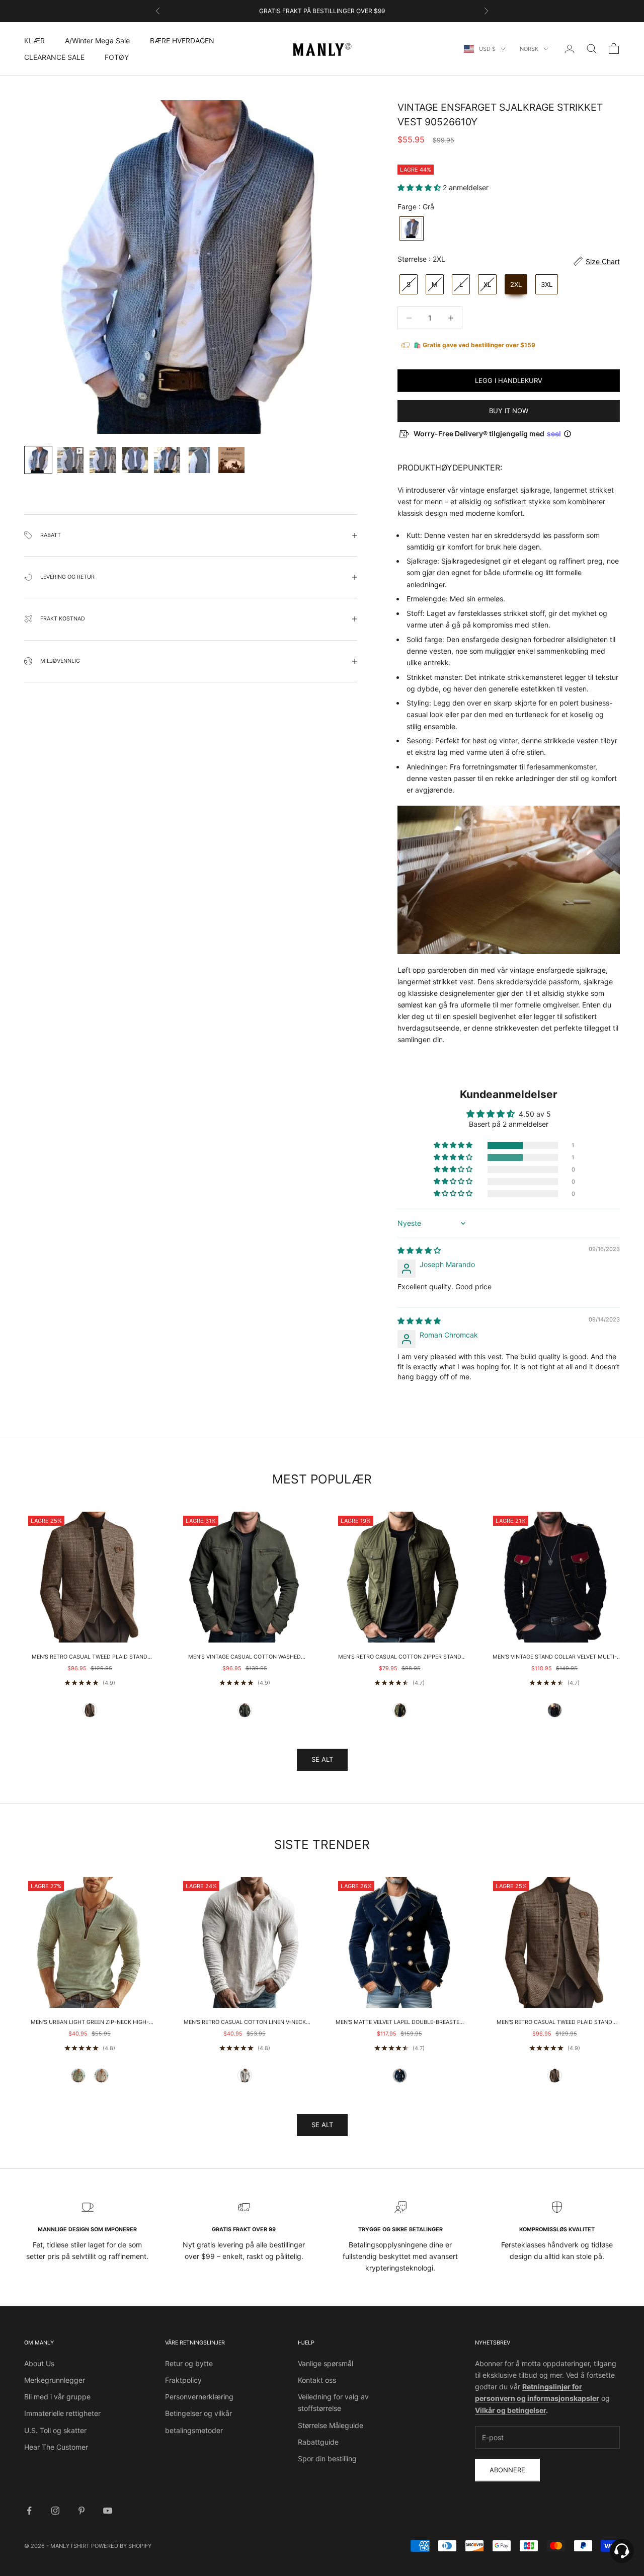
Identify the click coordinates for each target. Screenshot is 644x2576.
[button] (420, 187)
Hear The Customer (56, 2447)
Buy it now (509, 411)
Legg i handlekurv (509, 380)
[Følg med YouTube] (108, 2511)
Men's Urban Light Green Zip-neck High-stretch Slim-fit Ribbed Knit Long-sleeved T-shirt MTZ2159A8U (90, 2023)
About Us (39, 2363)
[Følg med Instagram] (55, 2511)
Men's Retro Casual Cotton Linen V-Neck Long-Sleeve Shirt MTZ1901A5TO (245, 2023)
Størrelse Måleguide (331, 2425)
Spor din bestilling (327, 2458)
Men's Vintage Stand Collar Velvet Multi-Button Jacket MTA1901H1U (555, 1658)
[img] (419, 1250)
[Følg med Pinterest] (82, 2511)
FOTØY (117, 57)
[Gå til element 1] (38, 460)
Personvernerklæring (199, 2397)
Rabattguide (318, 2442)
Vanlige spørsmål (326, 2363)
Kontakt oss (317, 2380)
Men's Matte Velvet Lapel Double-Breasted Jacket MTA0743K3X (399, 2023)
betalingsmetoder (194, 2430)
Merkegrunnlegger (55, 2380)
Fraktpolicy (183, 2380)
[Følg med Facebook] (29, 2511)
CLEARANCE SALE (54, 57)
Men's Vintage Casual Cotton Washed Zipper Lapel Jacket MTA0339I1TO (245, 1658)
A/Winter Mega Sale (97, 41)
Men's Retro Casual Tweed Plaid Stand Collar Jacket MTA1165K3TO (90, 1658)
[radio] (411, 228)
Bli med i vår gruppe (57, 2397)
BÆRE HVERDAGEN (182, 41)
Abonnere (507, 2470)
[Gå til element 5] (167, 460)
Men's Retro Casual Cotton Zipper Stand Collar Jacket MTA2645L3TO (400, 1658)
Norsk (529, 49)
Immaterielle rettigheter (62, 2413)
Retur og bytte (189, 2363)
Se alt (322, 1759)
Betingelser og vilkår (198, 2413)
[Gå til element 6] (199, 460)
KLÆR (34, 41)
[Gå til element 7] (231, 460)
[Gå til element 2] (70, 460)
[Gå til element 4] (135, 460)
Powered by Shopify (121, 2546)
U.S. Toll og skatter (55, 2430)
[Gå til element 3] (103, 460)
